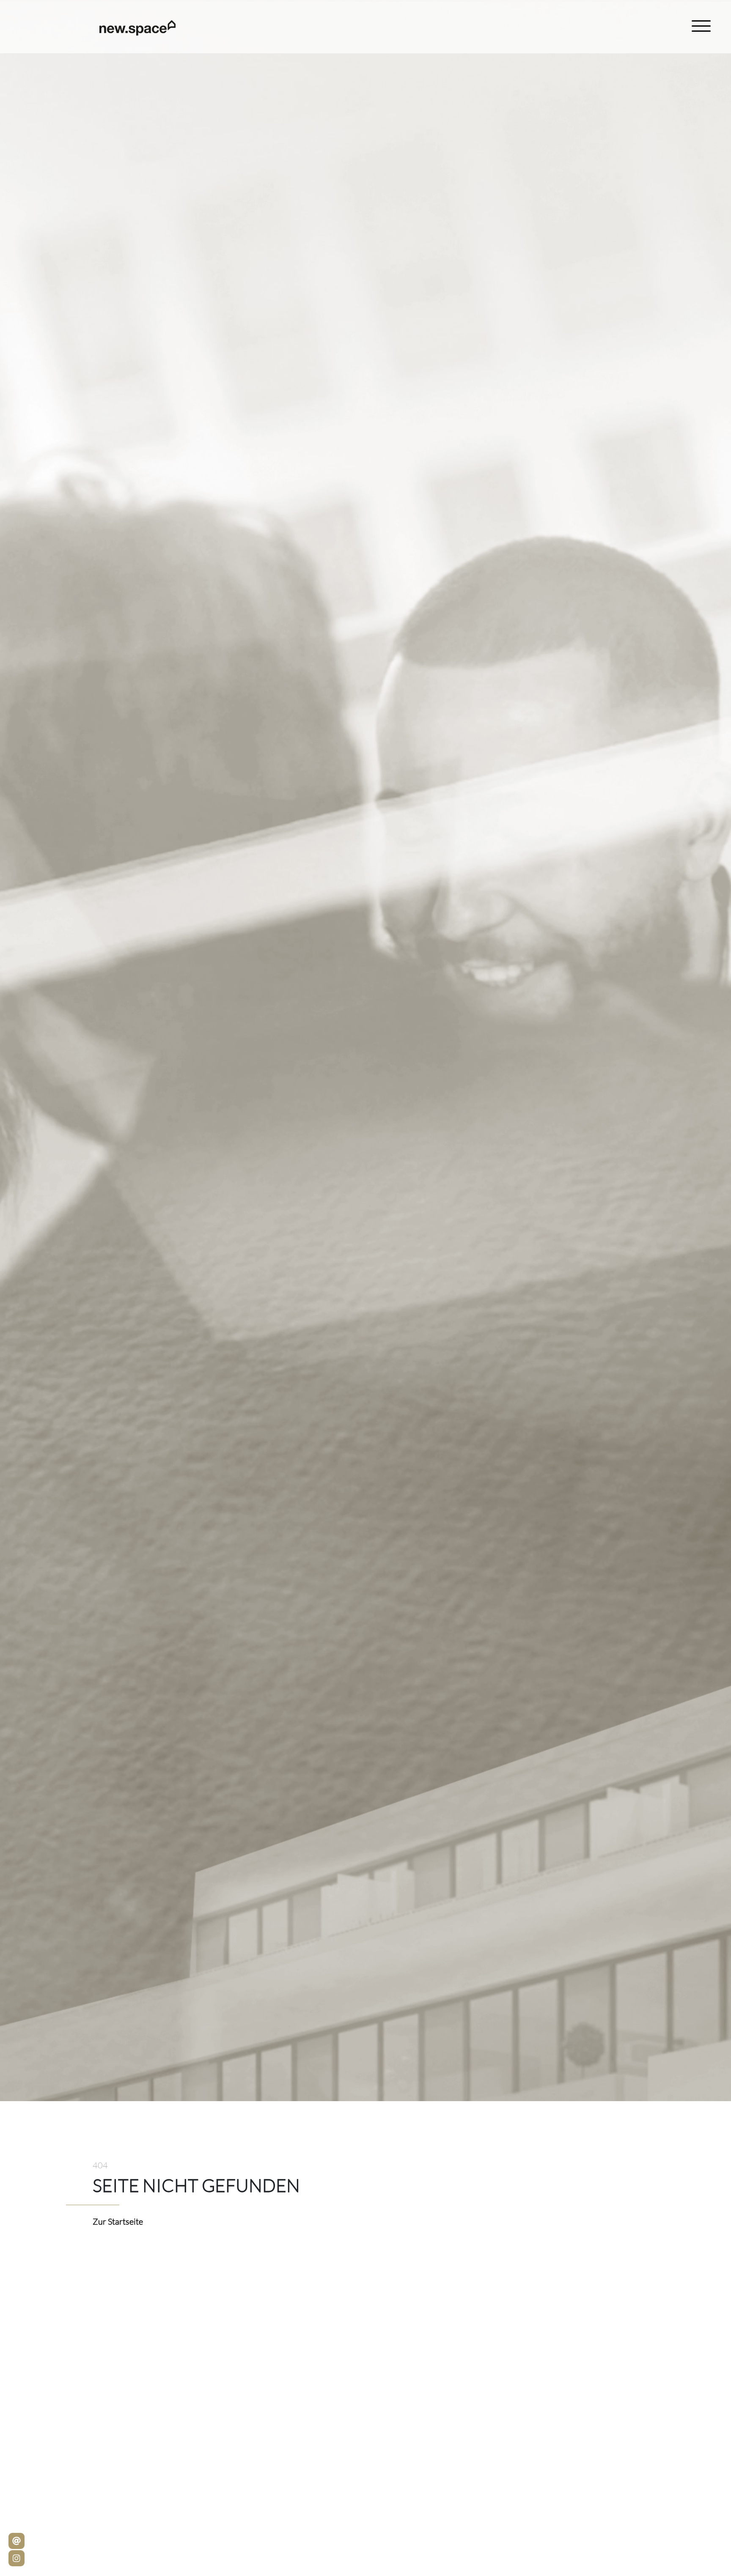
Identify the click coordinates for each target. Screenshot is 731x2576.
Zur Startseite (118, 2221)
